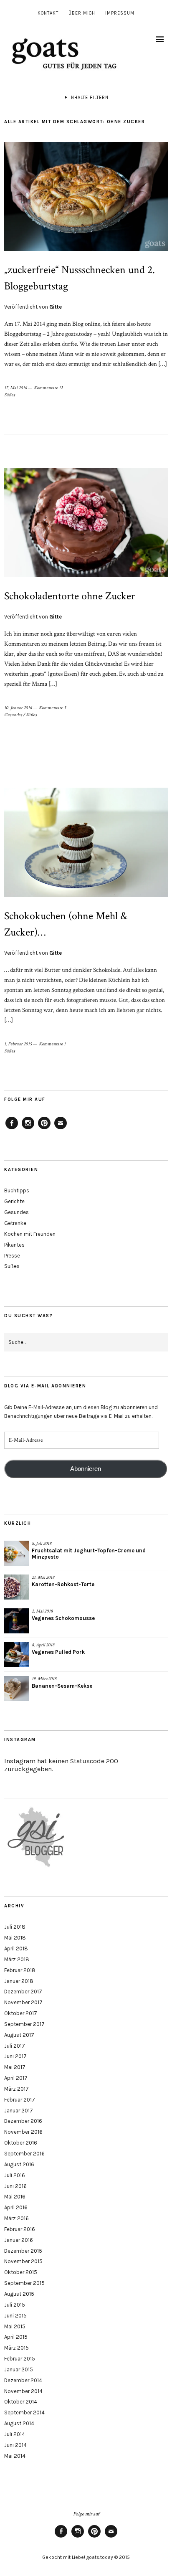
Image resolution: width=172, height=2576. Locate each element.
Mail (61, 1129)
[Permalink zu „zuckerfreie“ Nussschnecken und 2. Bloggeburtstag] (86, 249)
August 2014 (19, 2423)
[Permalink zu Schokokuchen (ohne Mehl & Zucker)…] (86, 895)
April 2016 (16, 2207)
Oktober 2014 (21, 2402)
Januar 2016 (19, 2240)
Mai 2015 (15, 2326)
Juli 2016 (15, 2175)
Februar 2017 (20, 2100)
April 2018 (16, 1948)
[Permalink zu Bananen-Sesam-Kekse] (17, 1689)
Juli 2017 (15, 2046)
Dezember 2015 (23, 2251)
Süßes (10, 395)
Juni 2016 (15, 2186)
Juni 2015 (15, 2316)
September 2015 (24, 2283)
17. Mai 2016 (15, 388)
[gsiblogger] (36, 1867)
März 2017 (16, 2089)
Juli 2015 (15, 2305)
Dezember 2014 (23, 2380)
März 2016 (16, 2218)
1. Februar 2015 (18, 1044)
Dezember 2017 (23, 1992)
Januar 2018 (19, 1981)
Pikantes (14, 1245)
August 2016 (19, 2164)
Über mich (82, 13)
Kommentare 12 (48, 388)
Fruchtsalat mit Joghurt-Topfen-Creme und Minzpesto (89, 1554)
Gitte (56, 307)
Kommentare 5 (52, 708)
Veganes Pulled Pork (58, 1652)
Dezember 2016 (23, 2121)
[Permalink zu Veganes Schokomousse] (17, 1621)
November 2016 (23, 2132)
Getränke (15, 1223)
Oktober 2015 (21, 2272)
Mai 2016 (15, 2197)
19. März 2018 (44, 1679)
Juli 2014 (15, 2434)
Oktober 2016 (21, 2143)
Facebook (12, 1129)
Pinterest (44, 1129)
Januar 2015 (19, 2369)
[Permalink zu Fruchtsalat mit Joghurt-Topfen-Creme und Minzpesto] (17, 1553)
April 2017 (16, 2078)
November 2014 (23, 2391)
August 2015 (19, 2294)
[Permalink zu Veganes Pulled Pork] (17, 1655)
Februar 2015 (20, 2359)
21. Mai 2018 (43, 1577)
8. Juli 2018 (42, 1544)
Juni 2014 (15, 2445)
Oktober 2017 (21, 2013)
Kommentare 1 (52, 1044)
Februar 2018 (20, 1970)
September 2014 (24, 2412)
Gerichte (14, 1201)
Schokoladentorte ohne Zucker (70, 596)
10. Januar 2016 (18, 708)
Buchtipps (17, 1190)
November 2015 (23, 2261)
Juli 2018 (15, 1927)
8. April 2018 (43, 1645)
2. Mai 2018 (42, 1611)
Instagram (28, 1129)
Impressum (120, 13)
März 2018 (17, 1959)
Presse (12, 1256)
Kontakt (48, 13)
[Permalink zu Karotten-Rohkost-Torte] (17, 1587)
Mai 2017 (15, 2067)
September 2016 (24, 2154)
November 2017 (23, 2002)
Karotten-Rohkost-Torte (63, 1584)
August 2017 (19, 2035)
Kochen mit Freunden (30, 1234)
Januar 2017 (19, 2111)
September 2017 (24, 2024)
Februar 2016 (20, 2229)
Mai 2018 (15, 1938)
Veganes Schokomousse (63, 1618)
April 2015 (16, 2337)
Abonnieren (86, 1469)
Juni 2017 (15, 2056)
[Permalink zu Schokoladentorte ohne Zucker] (86, 575)
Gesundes (13, 715)
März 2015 (16, 2348)
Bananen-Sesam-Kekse (62, 1686)
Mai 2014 (15, 2456)
